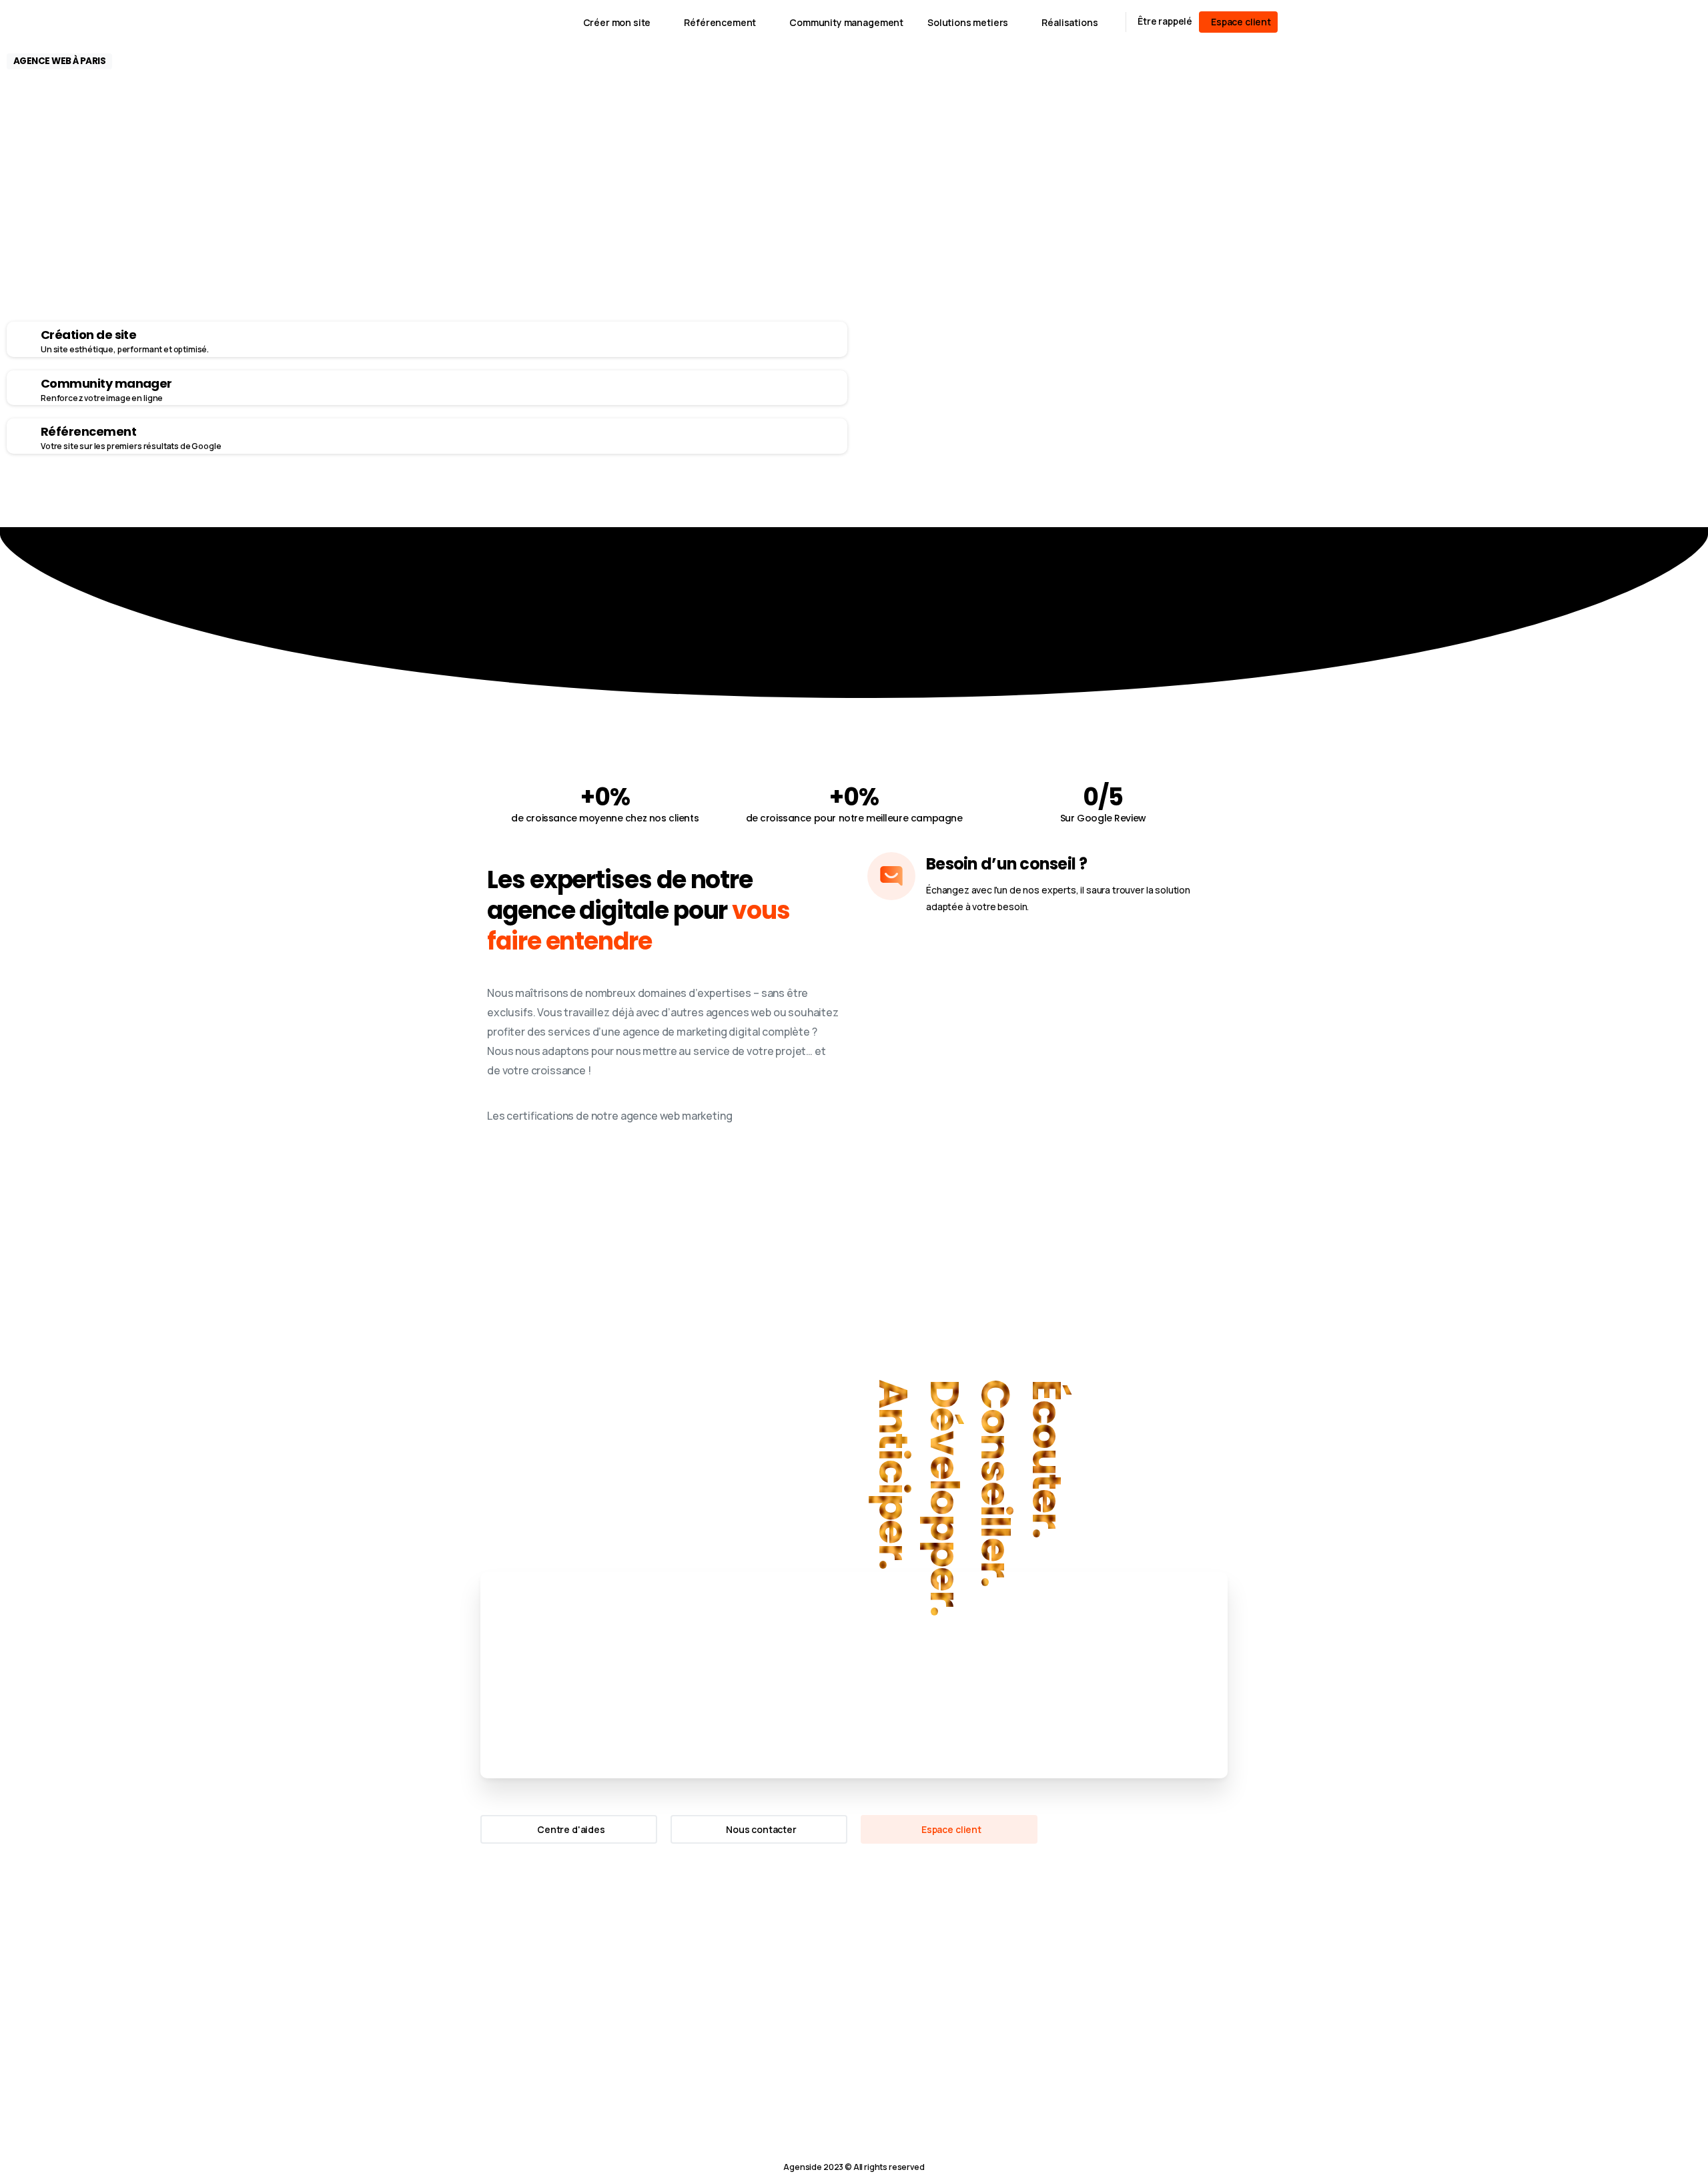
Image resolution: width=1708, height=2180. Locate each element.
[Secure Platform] (315, 500)
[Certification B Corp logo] (500, 1970)
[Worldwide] (338, 500)
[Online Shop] (362, 500)
